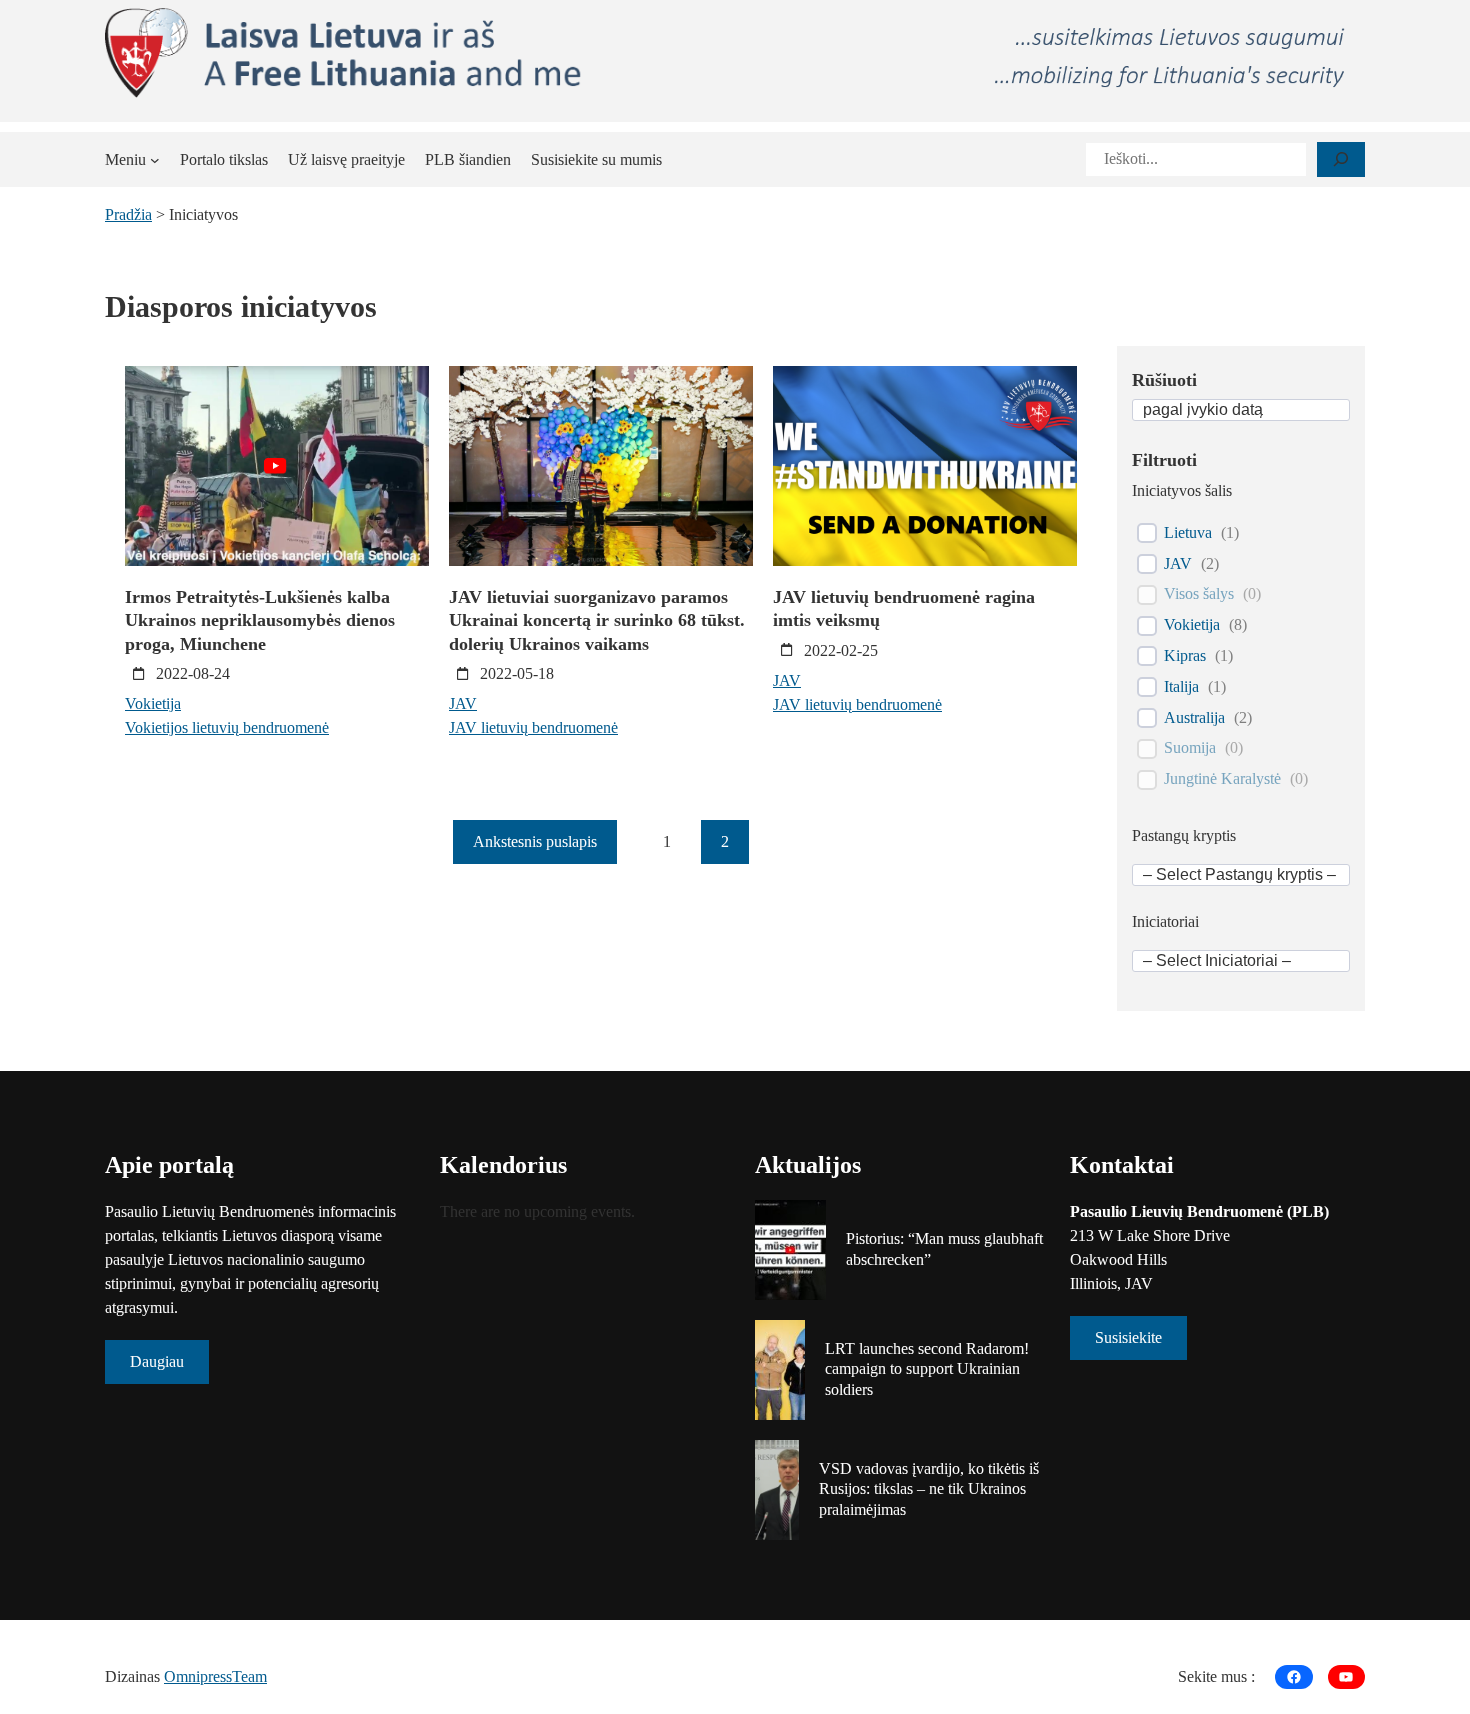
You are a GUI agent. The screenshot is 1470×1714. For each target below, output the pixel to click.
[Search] (1341, 159)
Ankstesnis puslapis (535, 841)
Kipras (1185, 655)
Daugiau (157, 1361)
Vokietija (153, 703)
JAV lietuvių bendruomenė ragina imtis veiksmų (904, 608)
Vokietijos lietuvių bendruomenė (227, 727)
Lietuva (1188, 532)
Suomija (1190, 747)
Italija (1181, 686)
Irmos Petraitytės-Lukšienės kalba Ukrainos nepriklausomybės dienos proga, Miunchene (260, 620)
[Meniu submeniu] (155, 160)
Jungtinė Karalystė (1222, 778)
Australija (1194, 717)
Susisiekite (1128, 1337)
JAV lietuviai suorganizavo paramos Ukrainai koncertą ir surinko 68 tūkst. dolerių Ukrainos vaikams (597, 620)
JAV (463, 703)
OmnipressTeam (215, 1676)
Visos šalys (1199, 593)
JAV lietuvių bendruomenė (533, 727)
